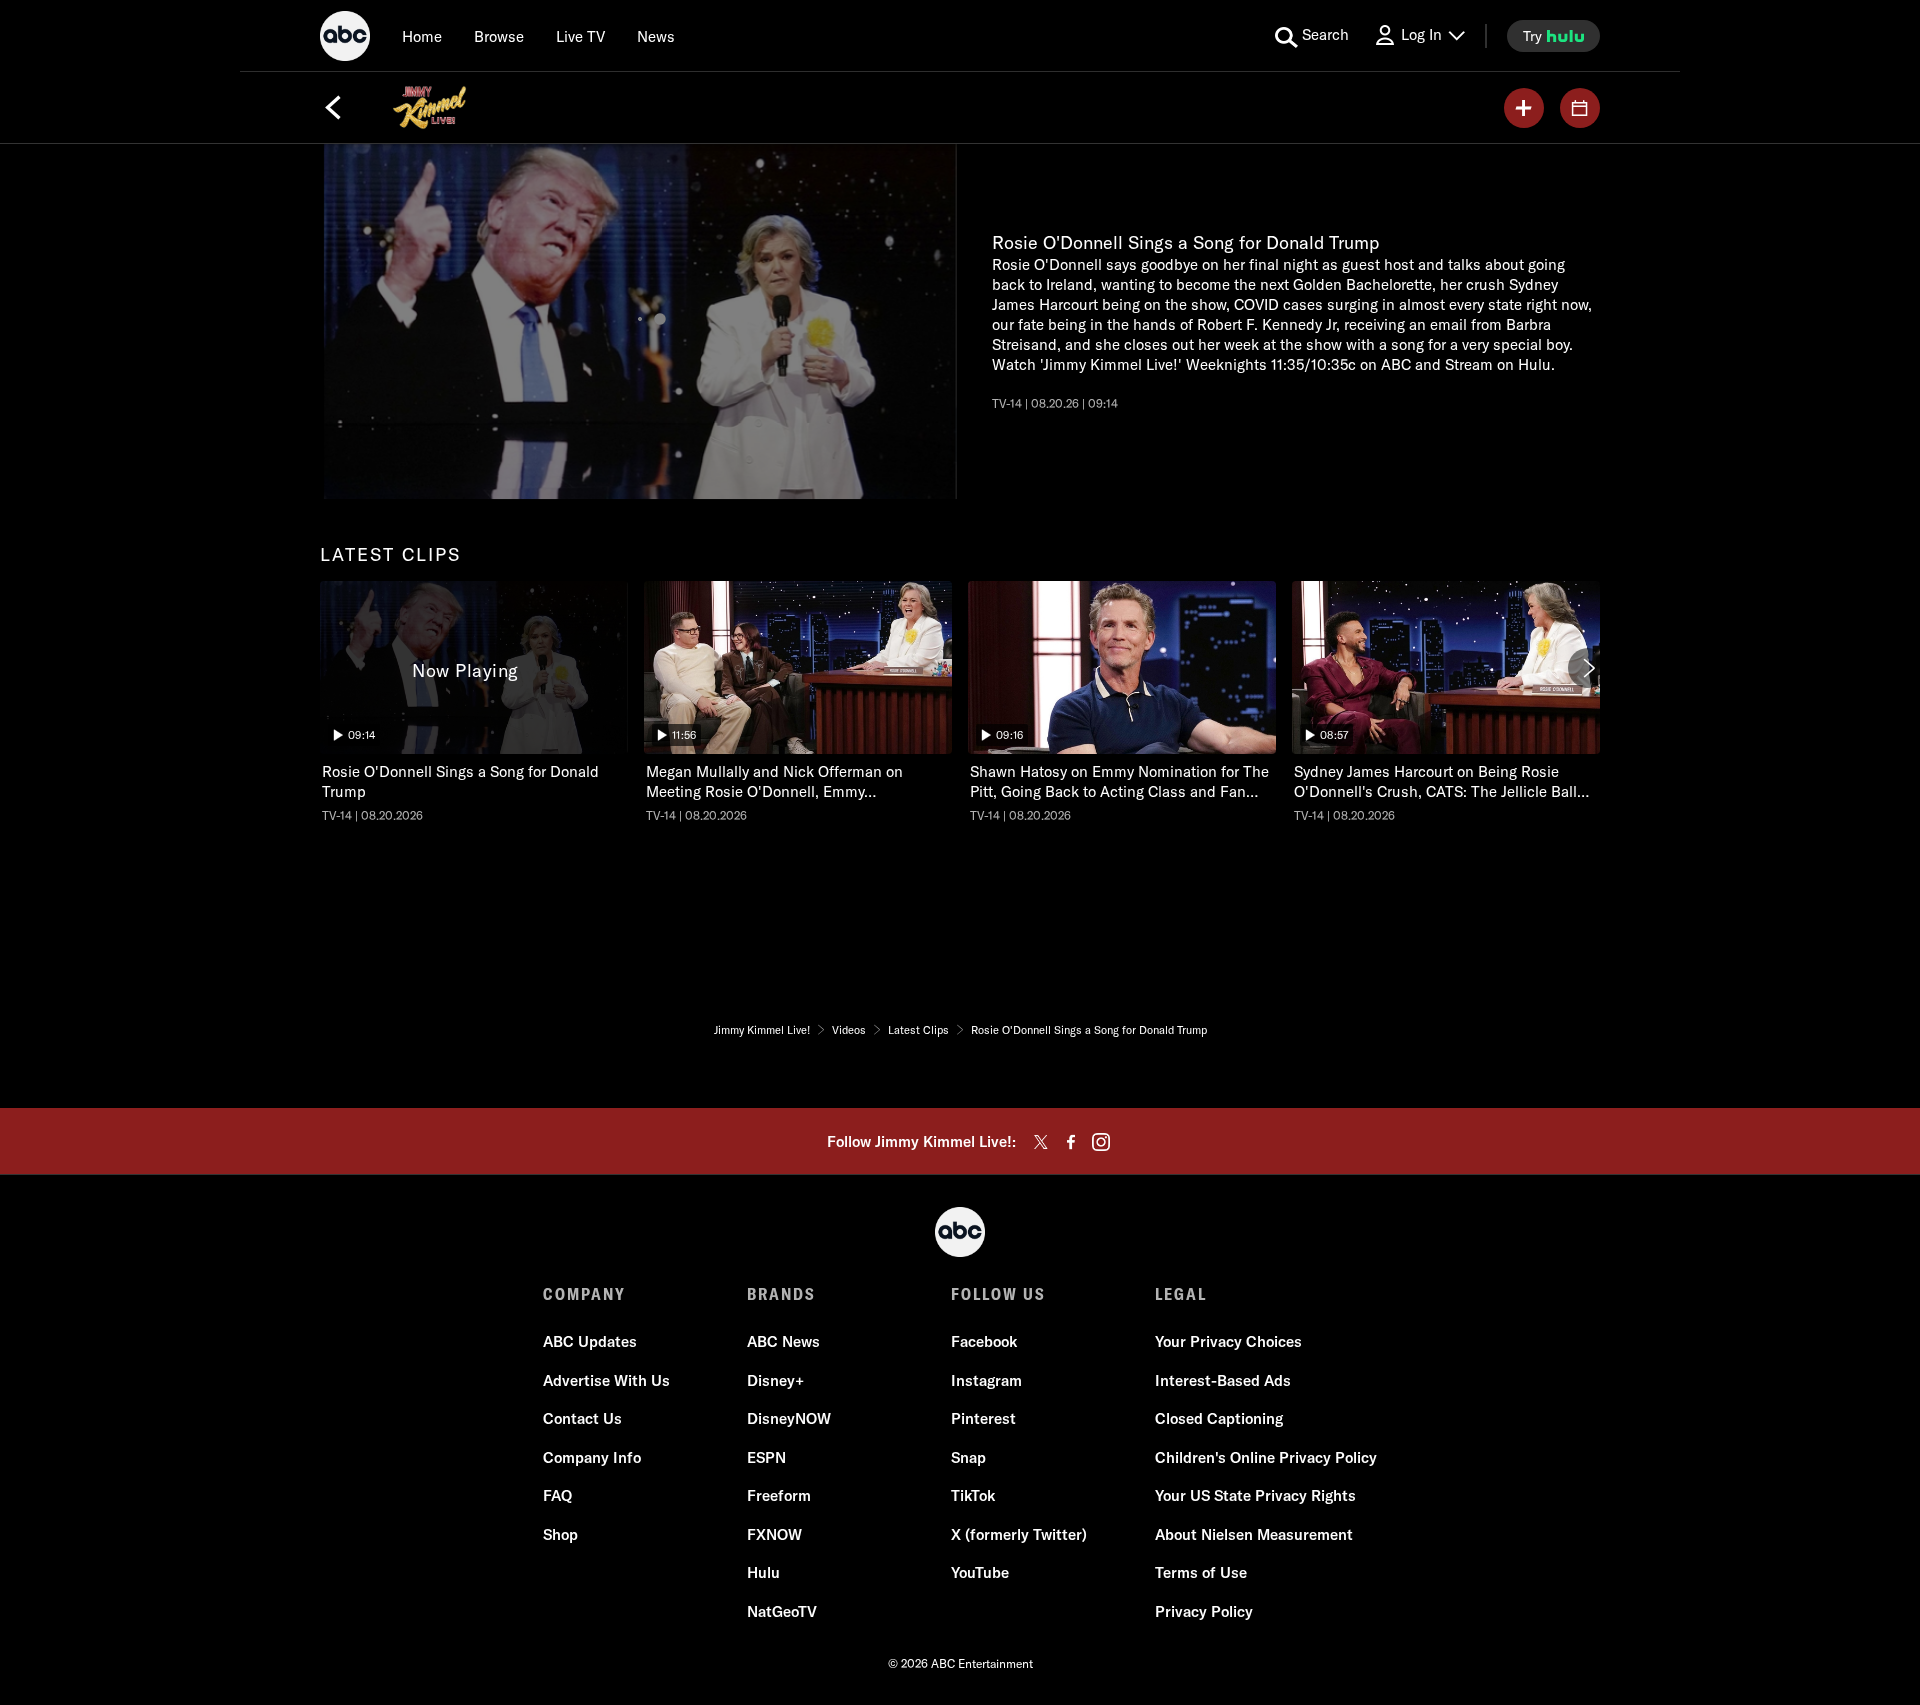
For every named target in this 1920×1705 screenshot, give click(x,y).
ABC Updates (590, 1341)
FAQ (557, 1495)
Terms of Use (1201, 1572)
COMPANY (584, 1294)
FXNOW (774, 1534)
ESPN (766, 1457)
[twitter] (1041, 1142)
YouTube (980, 1572)
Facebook (984, 1341)
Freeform (779, 1495)
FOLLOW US (998, 1294)
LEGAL (1181, 1294)
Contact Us (582, 1418)
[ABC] (345, 39)
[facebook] (1071, 1142)
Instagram (986, 1380)
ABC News (783, 1341)
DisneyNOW (789, 1418)
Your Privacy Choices (1228, 1341)
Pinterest (983, 1418)
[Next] (1588, 668)
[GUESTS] (1580, 108)
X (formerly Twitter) (1019, 1534)
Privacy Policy (1204, 1611)
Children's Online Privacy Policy (1266, 1457)
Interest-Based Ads (1223, 1380)
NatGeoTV (782, 1611)
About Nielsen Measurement (1254, 1534)
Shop (560, 1534)
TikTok (973, 1495)
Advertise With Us (606, 1380)
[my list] (1524, 108)
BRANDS (781, 1294)
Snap (968, 1457)
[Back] (333, 108)
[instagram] (1101, 1142)
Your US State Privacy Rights (1255, 1495)
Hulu (763, 1572)
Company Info (592, 1457)
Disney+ (775, 1380)
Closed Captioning (1219, 1418)
